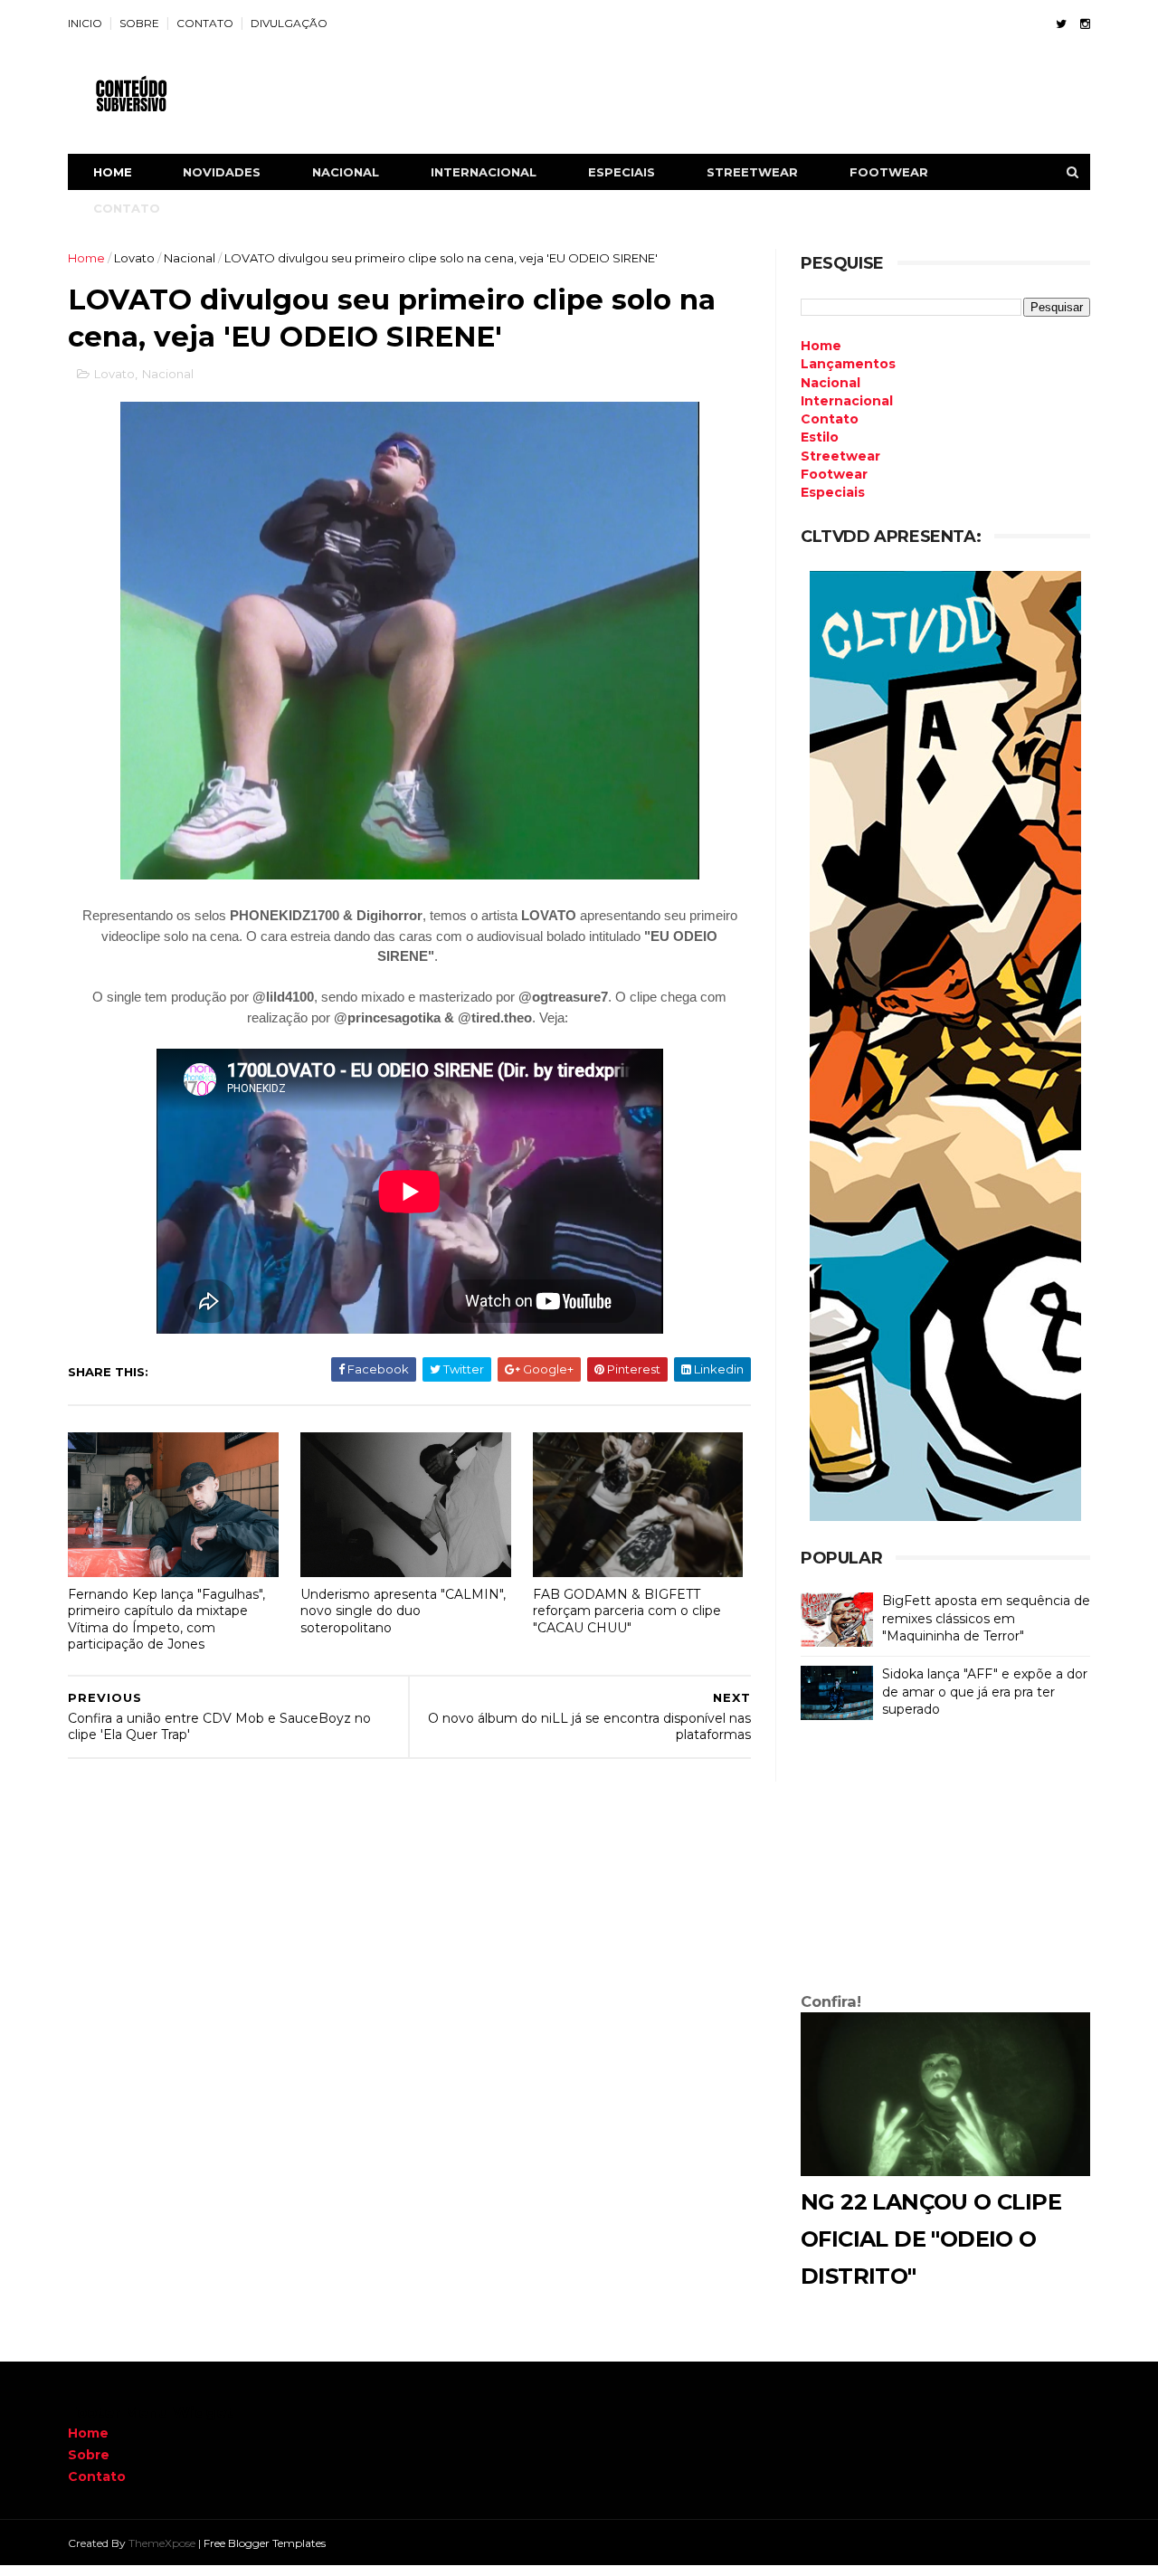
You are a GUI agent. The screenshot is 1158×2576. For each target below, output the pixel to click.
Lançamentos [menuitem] (848, 364)
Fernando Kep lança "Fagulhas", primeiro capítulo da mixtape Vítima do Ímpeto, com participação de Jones (166, 1620)
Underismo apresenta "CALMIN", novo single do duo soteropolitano (403, 1611)
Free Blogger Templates (265, 2543)
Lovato (134, 258)
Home (113, 172)
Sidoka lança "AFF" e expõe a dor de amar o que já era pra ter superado (985, 1692)
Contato (97, 2476)
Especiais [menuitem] (833, 492)
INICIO (85, 23)
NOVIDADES (222, 172)
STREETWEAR (752, 172)
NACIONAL (346, 172)
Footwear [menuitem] (834, 474)
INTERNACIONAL (484, 172)
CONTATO (205, 23)
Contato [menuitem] (830, 419)
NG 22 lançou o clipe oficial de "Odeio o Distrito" (931, 2239)
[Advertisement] (945, 1860)
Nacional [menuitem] (831, 383)
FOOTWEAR (889, 172)
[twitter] (1061, 24)
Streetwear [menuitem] (840, 456)
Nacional (190, 258)
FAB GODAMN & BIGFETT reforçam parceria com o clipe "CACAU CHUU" (627, 1611)
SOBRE (139, 23)
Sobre (89, 2455)
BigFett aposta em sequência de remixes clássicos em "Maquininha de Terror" (986, 1618)
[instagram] (1085, 24)
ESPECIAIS (622, 172)
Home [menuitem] (821, 346)
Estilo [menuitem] (820, 437)
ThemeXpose (162, 2543)
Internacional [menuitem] (847, 401)
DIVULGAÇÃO (289, 23)
